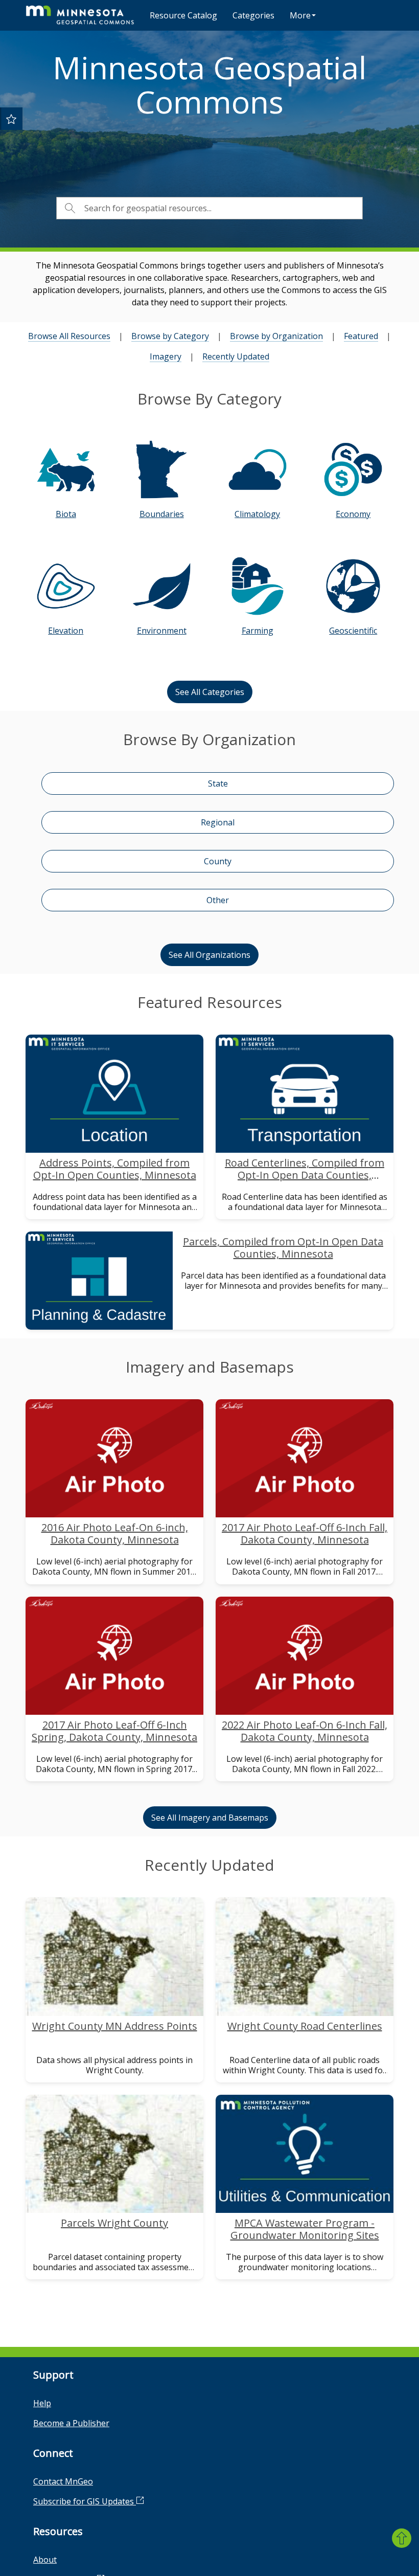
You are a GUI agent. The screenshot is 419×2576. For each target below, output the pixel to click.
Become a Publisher (71, 2423)
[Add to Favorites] (11, 119)
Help (42, 2403)
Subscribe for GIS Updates (85, 2501)
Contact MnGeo (63, 2481)
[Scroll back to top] (402, 2538)
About (45, 2560)
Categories (253, 15)
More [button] (300, 15)
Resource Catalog (183, 15)
